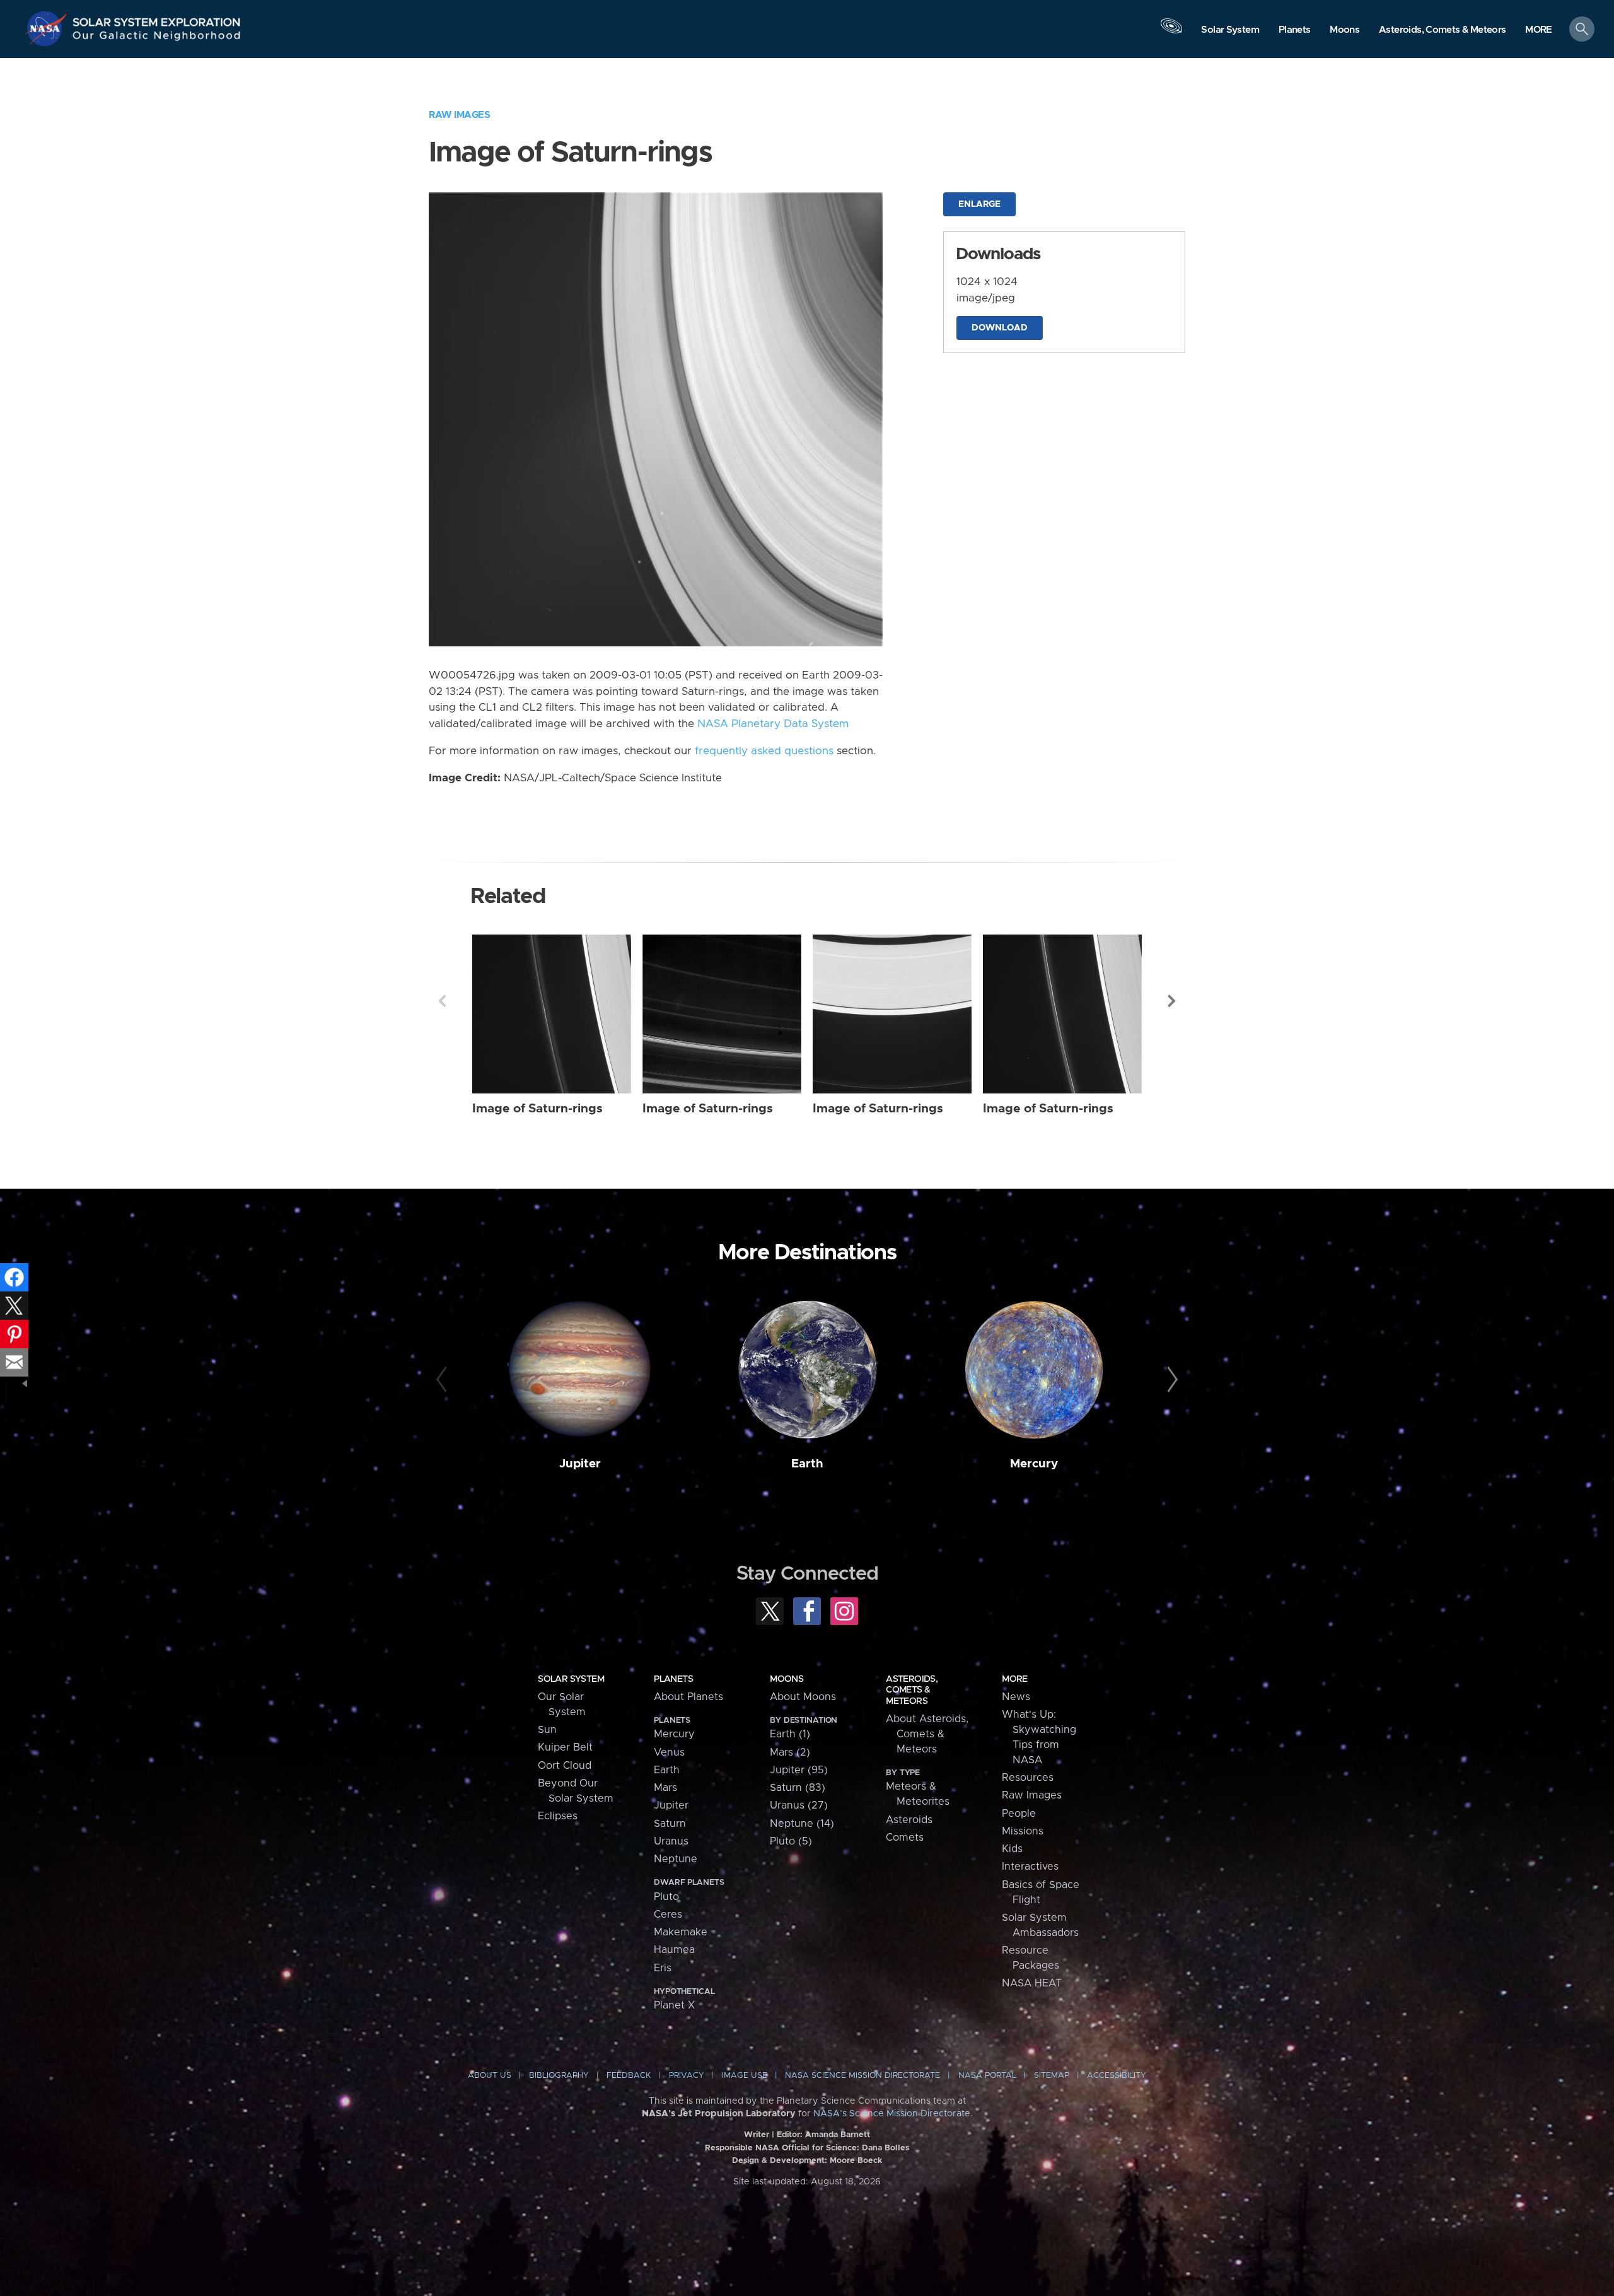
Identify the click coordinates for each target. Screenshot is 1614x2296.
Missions (1023, 1831)
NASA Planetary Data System (773, 724)
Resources (1028, 1778)
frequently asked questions (764, 751)
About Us (490, 2076)
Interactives (1030, 1867)
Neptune (676, 1859)
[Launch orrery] (1171, 32)
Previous (442, 1001)
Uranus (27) (799, 1805)
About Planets (688, 1697)
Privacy (687, 2076)
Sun (547, 1730)
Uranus (671, 1841)
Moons (787, 1679)
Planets (673, 1679)
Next (1172, 1001)
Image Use (745, 2076)
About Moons (803, 1697)
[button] (1539, 30)
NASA (48, 28)
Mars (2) (790, 1752)
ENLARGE (979, 204)
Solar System (571, 1679)
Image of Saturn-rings (537, 1109)
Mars (665, 1788)
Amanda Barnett (838, 2135)
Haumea (674, 1950)
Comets (905, 1838)
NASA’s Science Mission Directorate (892, 2114)
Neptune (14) (802, 1824)
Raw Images (459, 115)
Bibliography (559, 2076)
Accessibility (1117, 2076)
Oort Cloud (565, 1766)
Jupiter (580, 1464)
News (1016, 1697)
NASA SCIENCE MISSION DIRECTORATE (862, 2076)
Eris (663, 1968)
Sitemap (1052, 2076)
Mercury (1034, 1464)
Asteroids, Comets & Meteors (912, 1690)
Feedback (629, 2076)
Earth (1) (790, 1734)
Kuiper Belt (565, 1747)
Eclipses (558, 1816)
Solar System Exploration (157, 19)
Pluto (666, 1897)
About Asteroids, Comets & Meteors (927, 1734)
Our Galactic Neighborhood (157, 38)
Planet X (674, 2005)
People (1019, 1814)
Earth (807, 1464)
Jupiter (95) (799, 1770)
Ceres (668, 1914)
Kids (1012, 1849)
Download (1000, 328)
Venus (669, 1752)
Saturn (670, 1824)
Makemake (681, 1932)
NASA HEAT (1032, 1983)
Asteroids (909, 1820)
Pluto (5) (791, 1841)
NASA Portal (987, 2076)
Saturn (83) (798, 1788)
